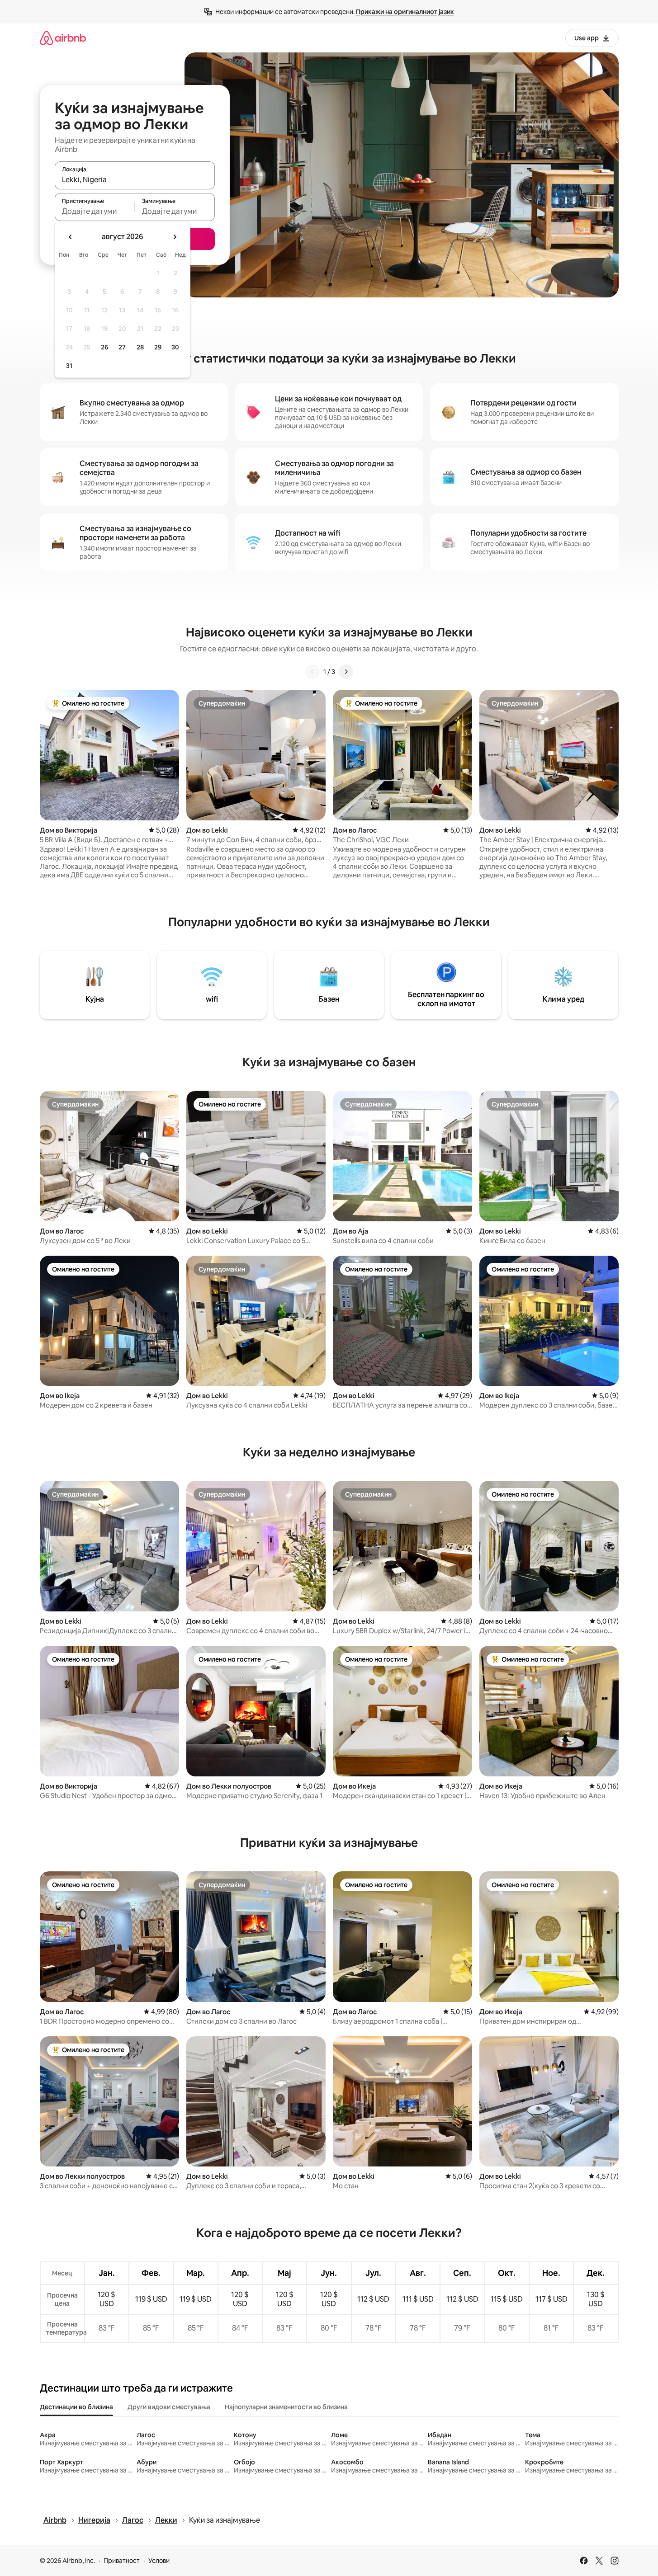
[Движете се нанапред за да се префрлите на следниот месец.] (175, 237)
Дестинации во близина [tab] (76, 2407)
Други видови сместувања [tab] (169, 2407)
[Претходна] (312, 672)
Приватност (122, 2561)
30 (175, 347)
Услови (159, 2561)
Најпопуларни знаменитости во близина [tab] (286, 2407)
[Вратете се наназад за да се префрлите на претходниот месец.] (71, 237)
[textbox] (95, 211)
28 (140, 347)
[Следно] (346, 672)
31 (69, 366)
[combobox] (135, 179)
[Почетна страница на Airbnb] (63, 38)
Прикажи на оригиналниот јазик (405, 12)
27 (122, 347)
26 (104, 347)
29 (158, 347)
